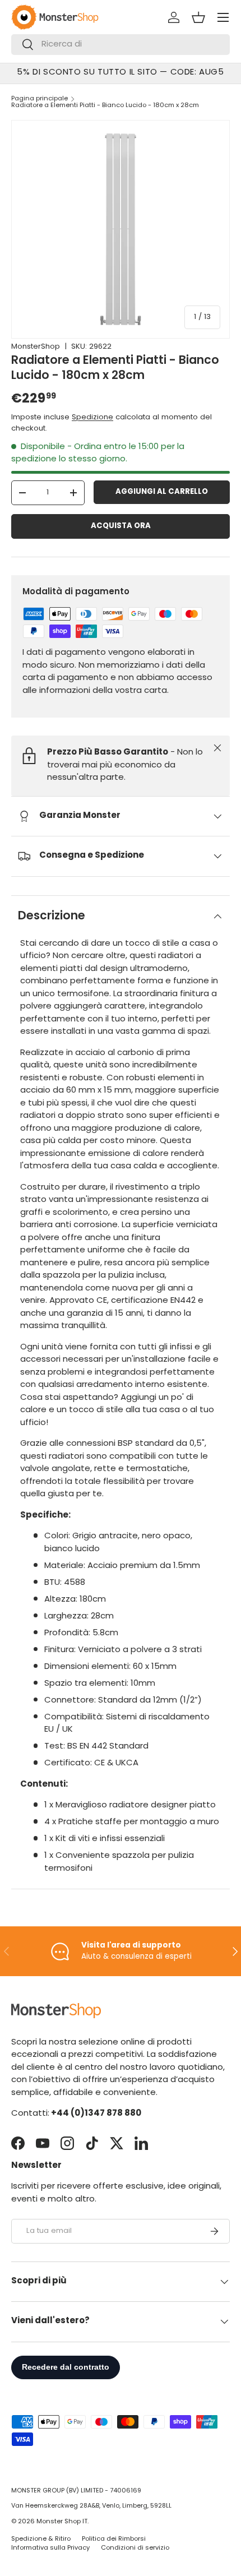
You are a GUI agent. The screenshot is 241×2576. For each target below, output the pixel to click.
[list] (121, 229)
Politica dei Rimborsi (114, 2539)
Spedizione (92, 417)
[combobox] (121, 45)
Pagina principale (40, 99)
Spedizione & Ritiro (41, 2539)
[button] (198, 17)
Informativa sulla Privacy (50, 2548)
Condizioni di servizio (135, 2548)
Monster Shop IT (62, 2522)
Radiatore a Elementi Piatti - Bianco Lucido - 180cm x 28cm (105, 106)
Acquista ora (121, 526)
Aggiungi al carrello (162, 492)
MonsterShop (36, 347)
